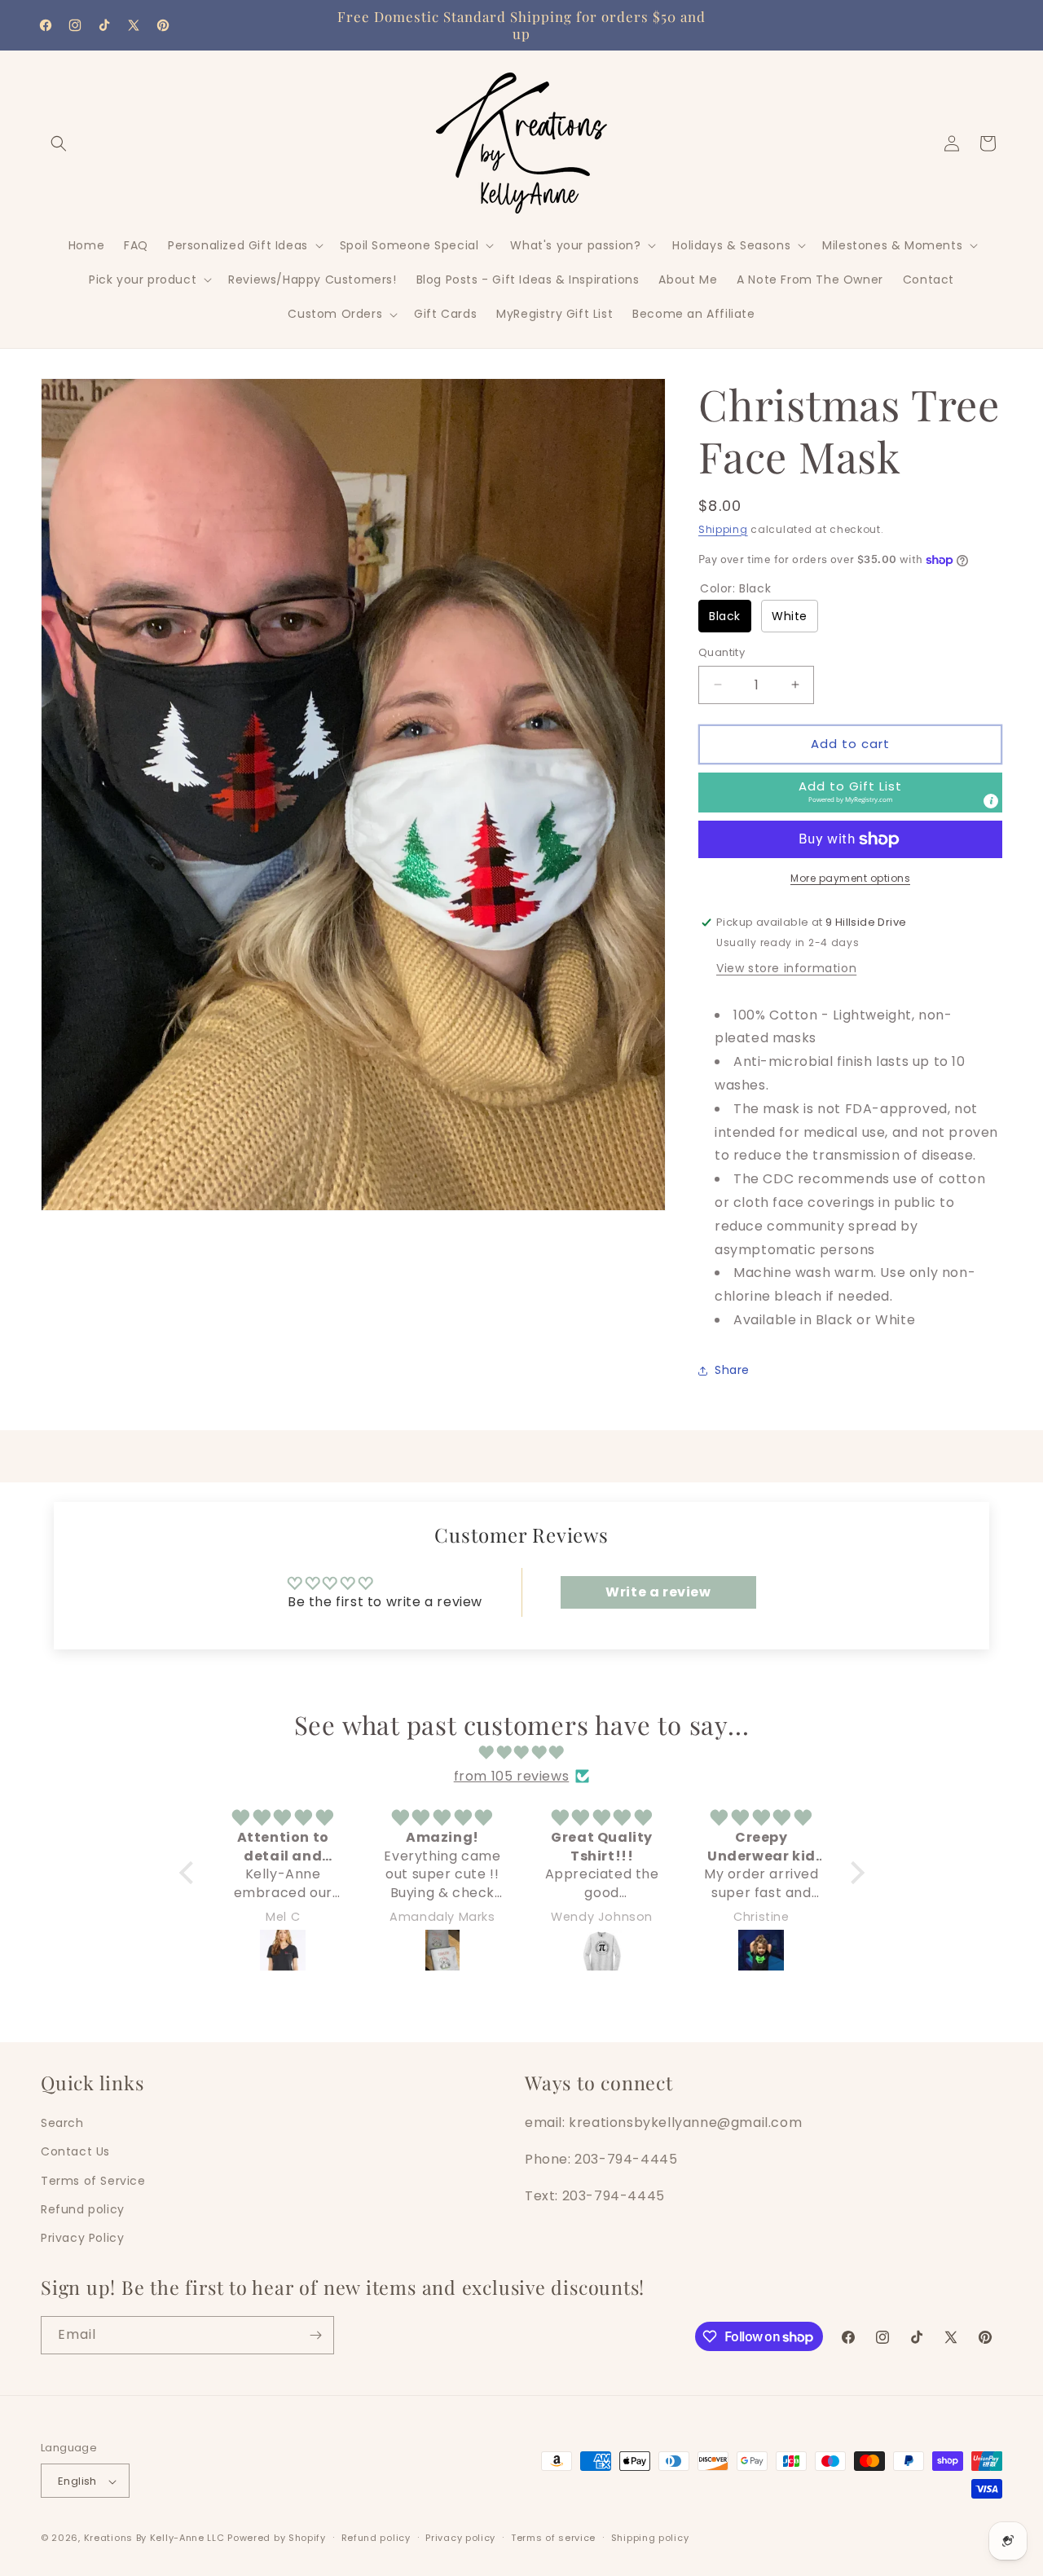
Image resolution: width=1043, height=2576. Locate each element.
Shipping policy (650, 2538)
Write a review (658, 1592)
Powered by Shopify (277, 2539)
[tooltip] (991, 801)
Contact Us (75, 2151)
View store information (786, 968)
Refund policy (83, 2208)
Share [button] (732, 1370)
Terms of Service (93, 2180)
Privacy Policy (82, 2237)
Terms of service (553, 2538)
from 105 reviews (512, 1775)
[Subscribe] (315, 2335)
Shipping (723, 529)
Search (62, 2122)
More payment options (850, 878)
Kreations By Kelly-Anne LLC (154, 2539)
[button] (59, 143)
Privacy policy (460, 2538)
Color (735, 588)
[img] (522, 1752)
